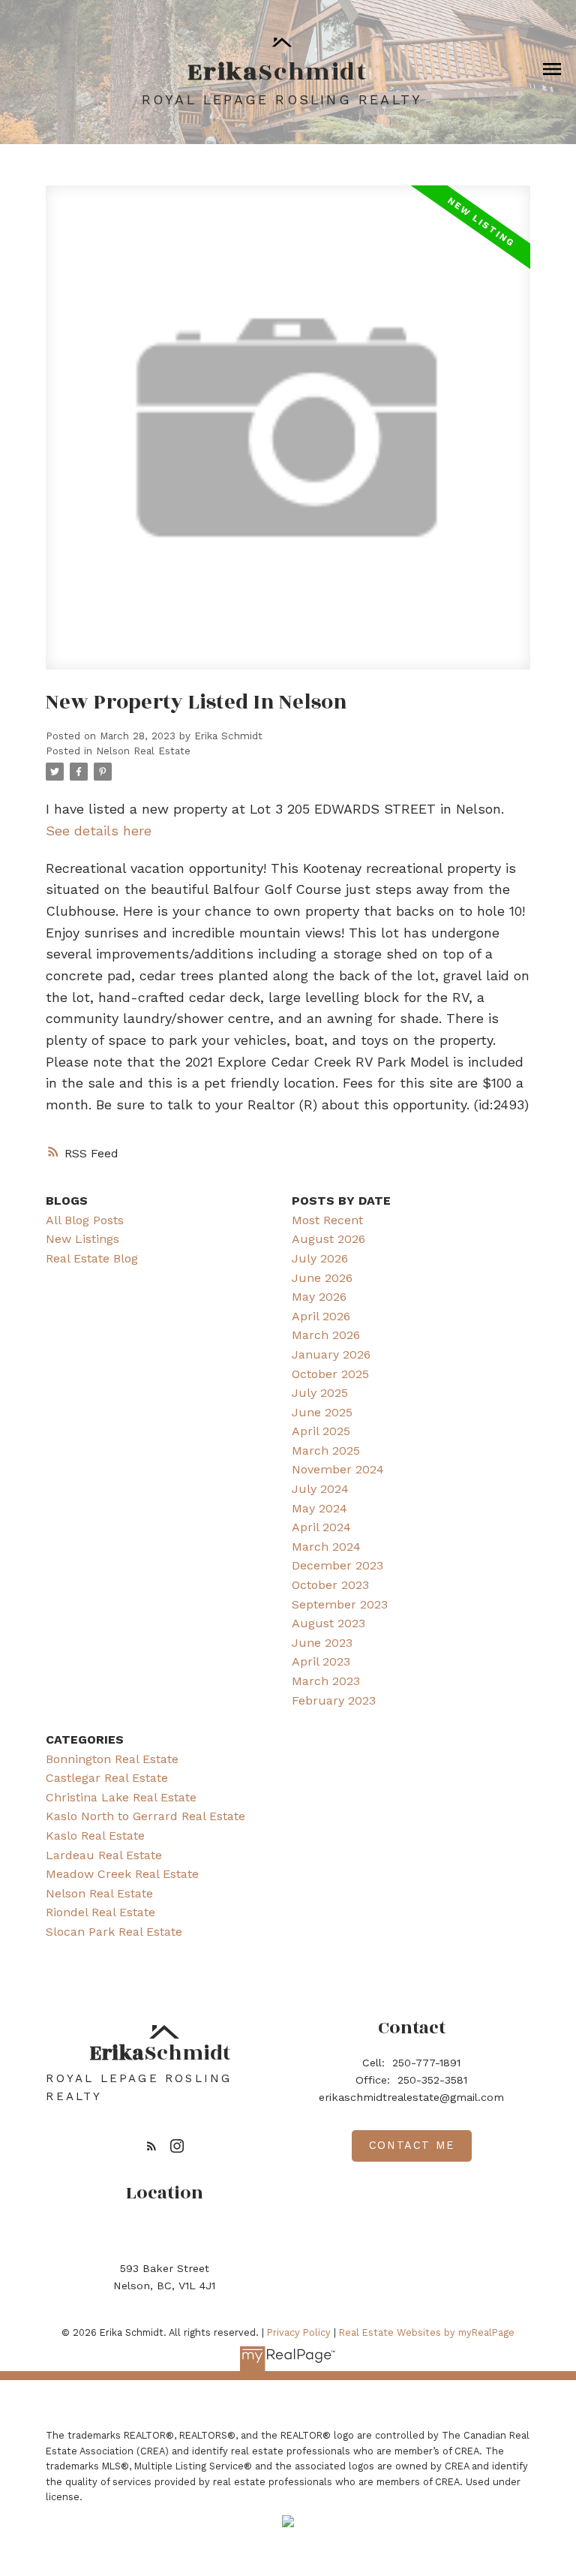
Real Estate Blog (92, 1258)
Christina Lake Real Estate (121, 1797)
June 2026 (322, 1278)
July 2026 (320, 1258)
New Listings (82, 1239)
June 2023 (322, 1643)
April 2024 (321, 1527)
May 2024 (319, 1508)
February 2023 (334, 1700)
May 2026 (319, 1297)
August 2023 (328, 1623)
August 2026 (328, 1239)
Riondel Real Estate (100, 1912)
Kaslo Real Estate (95, 1836)
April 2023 (321, 1661)
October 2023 (330, 1585)
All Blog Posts (85, 1220)
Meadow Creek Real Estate (122, 1874)
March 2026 (326, 1335)
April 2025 (321, 1431)
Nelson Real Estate (143, 751)
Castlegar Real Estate (107, 1778)
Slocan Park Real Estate (114, 1932)
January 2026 (331, 1354)
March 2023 (326, 1681)
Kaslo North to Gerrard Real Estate (145, 1816)
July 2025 (320, 1393)
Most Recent (327, 1220)
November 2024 (338, 1469)
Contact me (412, 2146)
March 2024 (326, 1547)
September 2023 (340, 1604)
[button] (151, 2146)
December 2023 (337, 1565)
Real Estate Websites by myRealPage (427, 2332)
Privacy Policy (299, 2332)
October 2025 (330, 1374)
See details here (99, 831)
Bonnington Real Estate (112, 1759)
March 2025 (326, 1451)
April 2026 (321, 1316)
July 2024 (320, 1489)
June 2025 (322, 1412)
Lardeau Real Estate (104, 1855)
